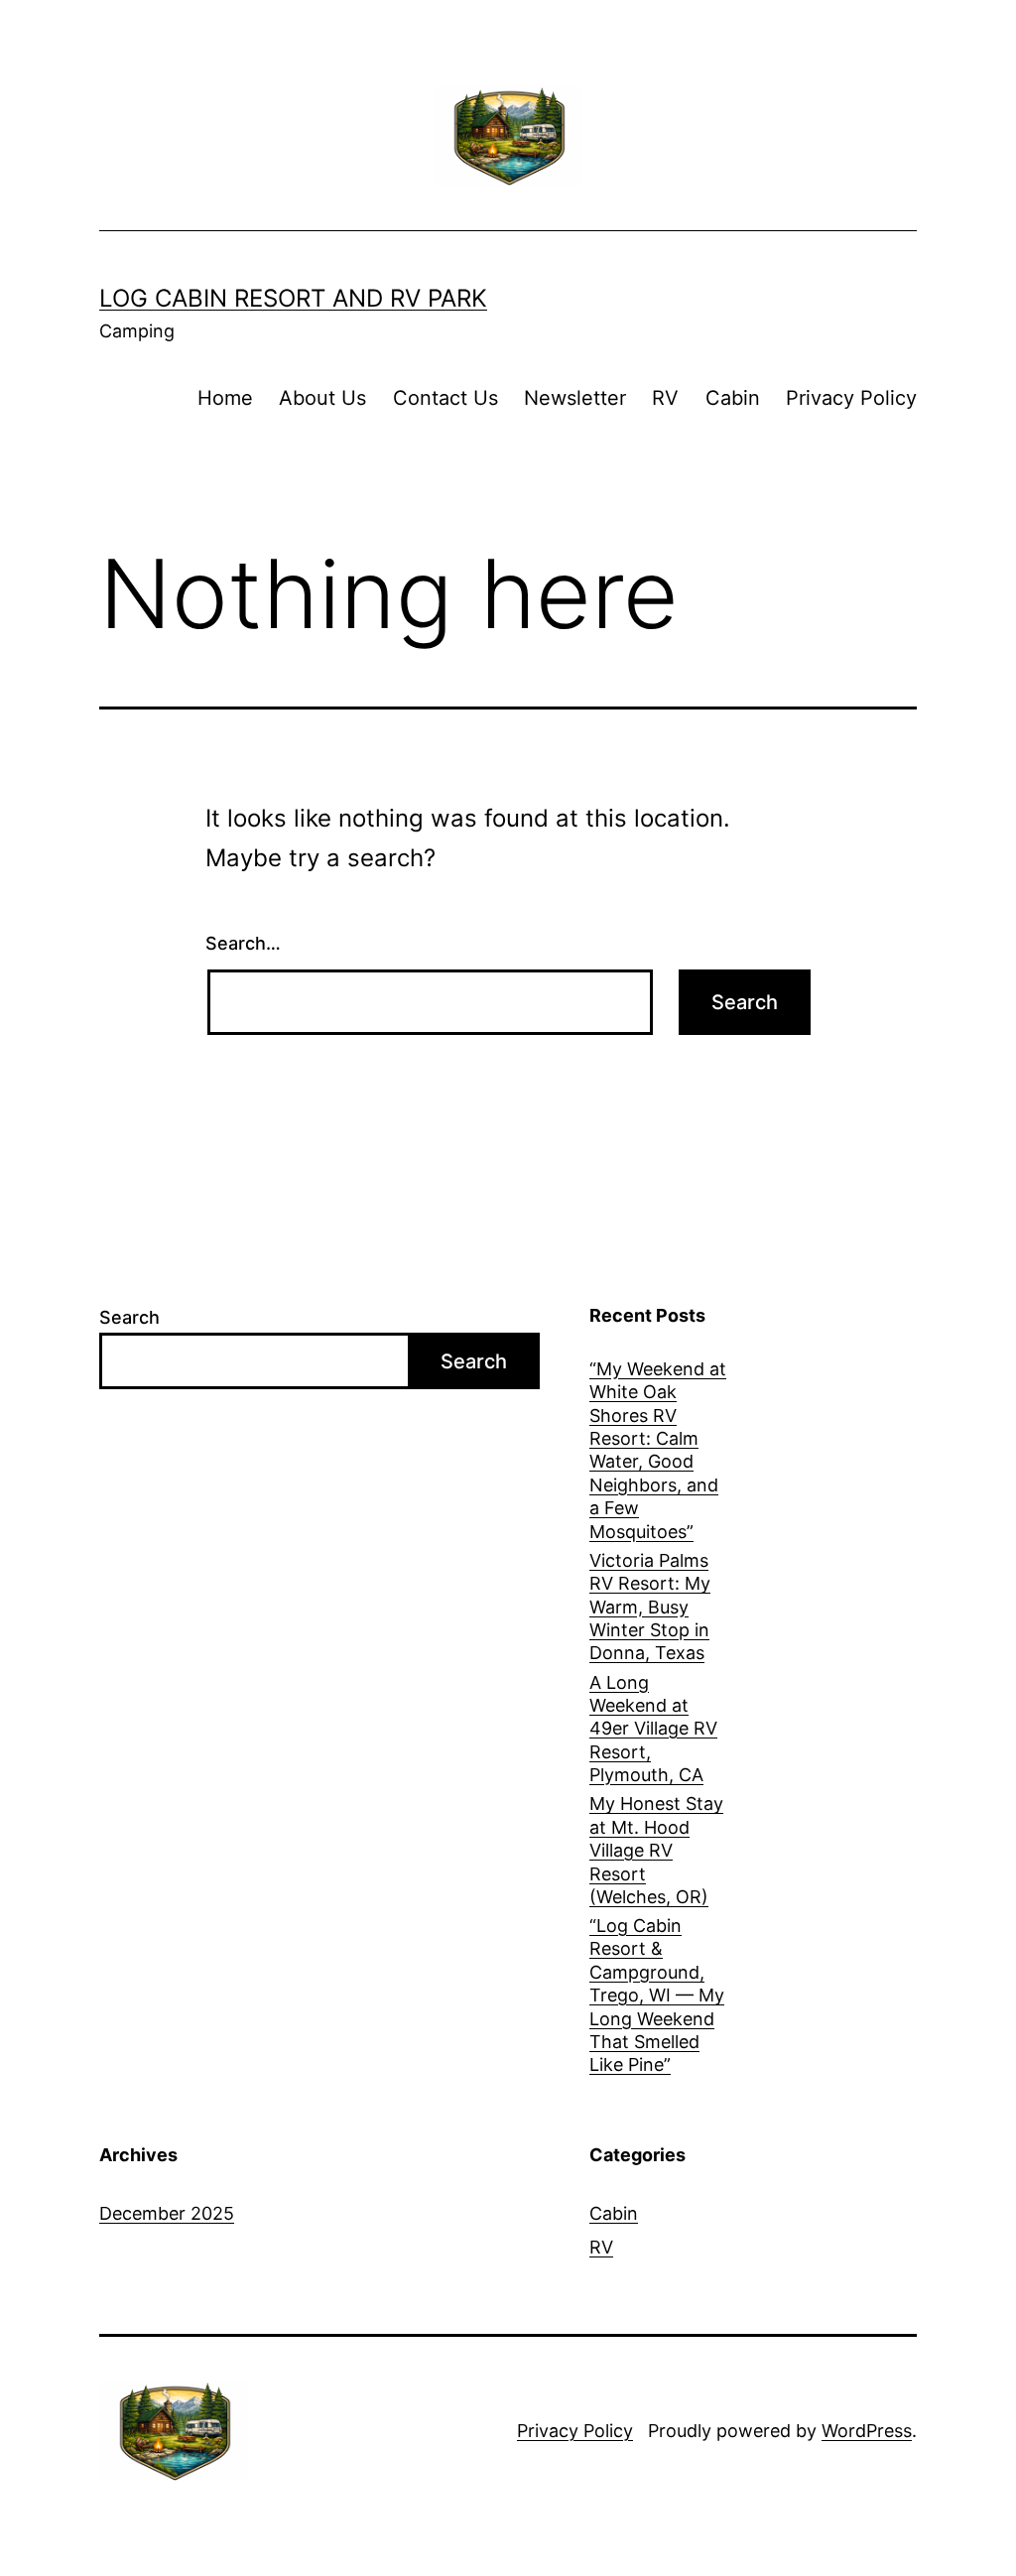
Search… (243, 943)
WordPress (867, 2431)
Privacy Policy (851, 398)
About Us (322, 398)
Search (129, 1317)
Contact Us (445, 398)
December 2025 (167, 2213)
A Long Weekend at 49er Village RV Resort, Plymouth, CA (653, 1729)
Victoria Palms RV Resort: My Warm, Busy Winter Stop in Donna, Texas (650, 1607)
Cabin (733, 398)
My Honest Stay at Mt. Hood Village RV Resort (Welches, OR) (656, 1850)
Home (225, 398)
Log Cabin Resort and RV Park (293, 298)
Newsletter (575, 398)
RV (665, 398)
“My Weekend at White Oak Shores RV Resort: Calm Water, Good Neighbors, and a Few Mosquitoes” (658, 1450)
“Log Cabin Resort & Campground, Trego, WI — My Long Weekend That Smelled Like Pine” (657, 1995)
